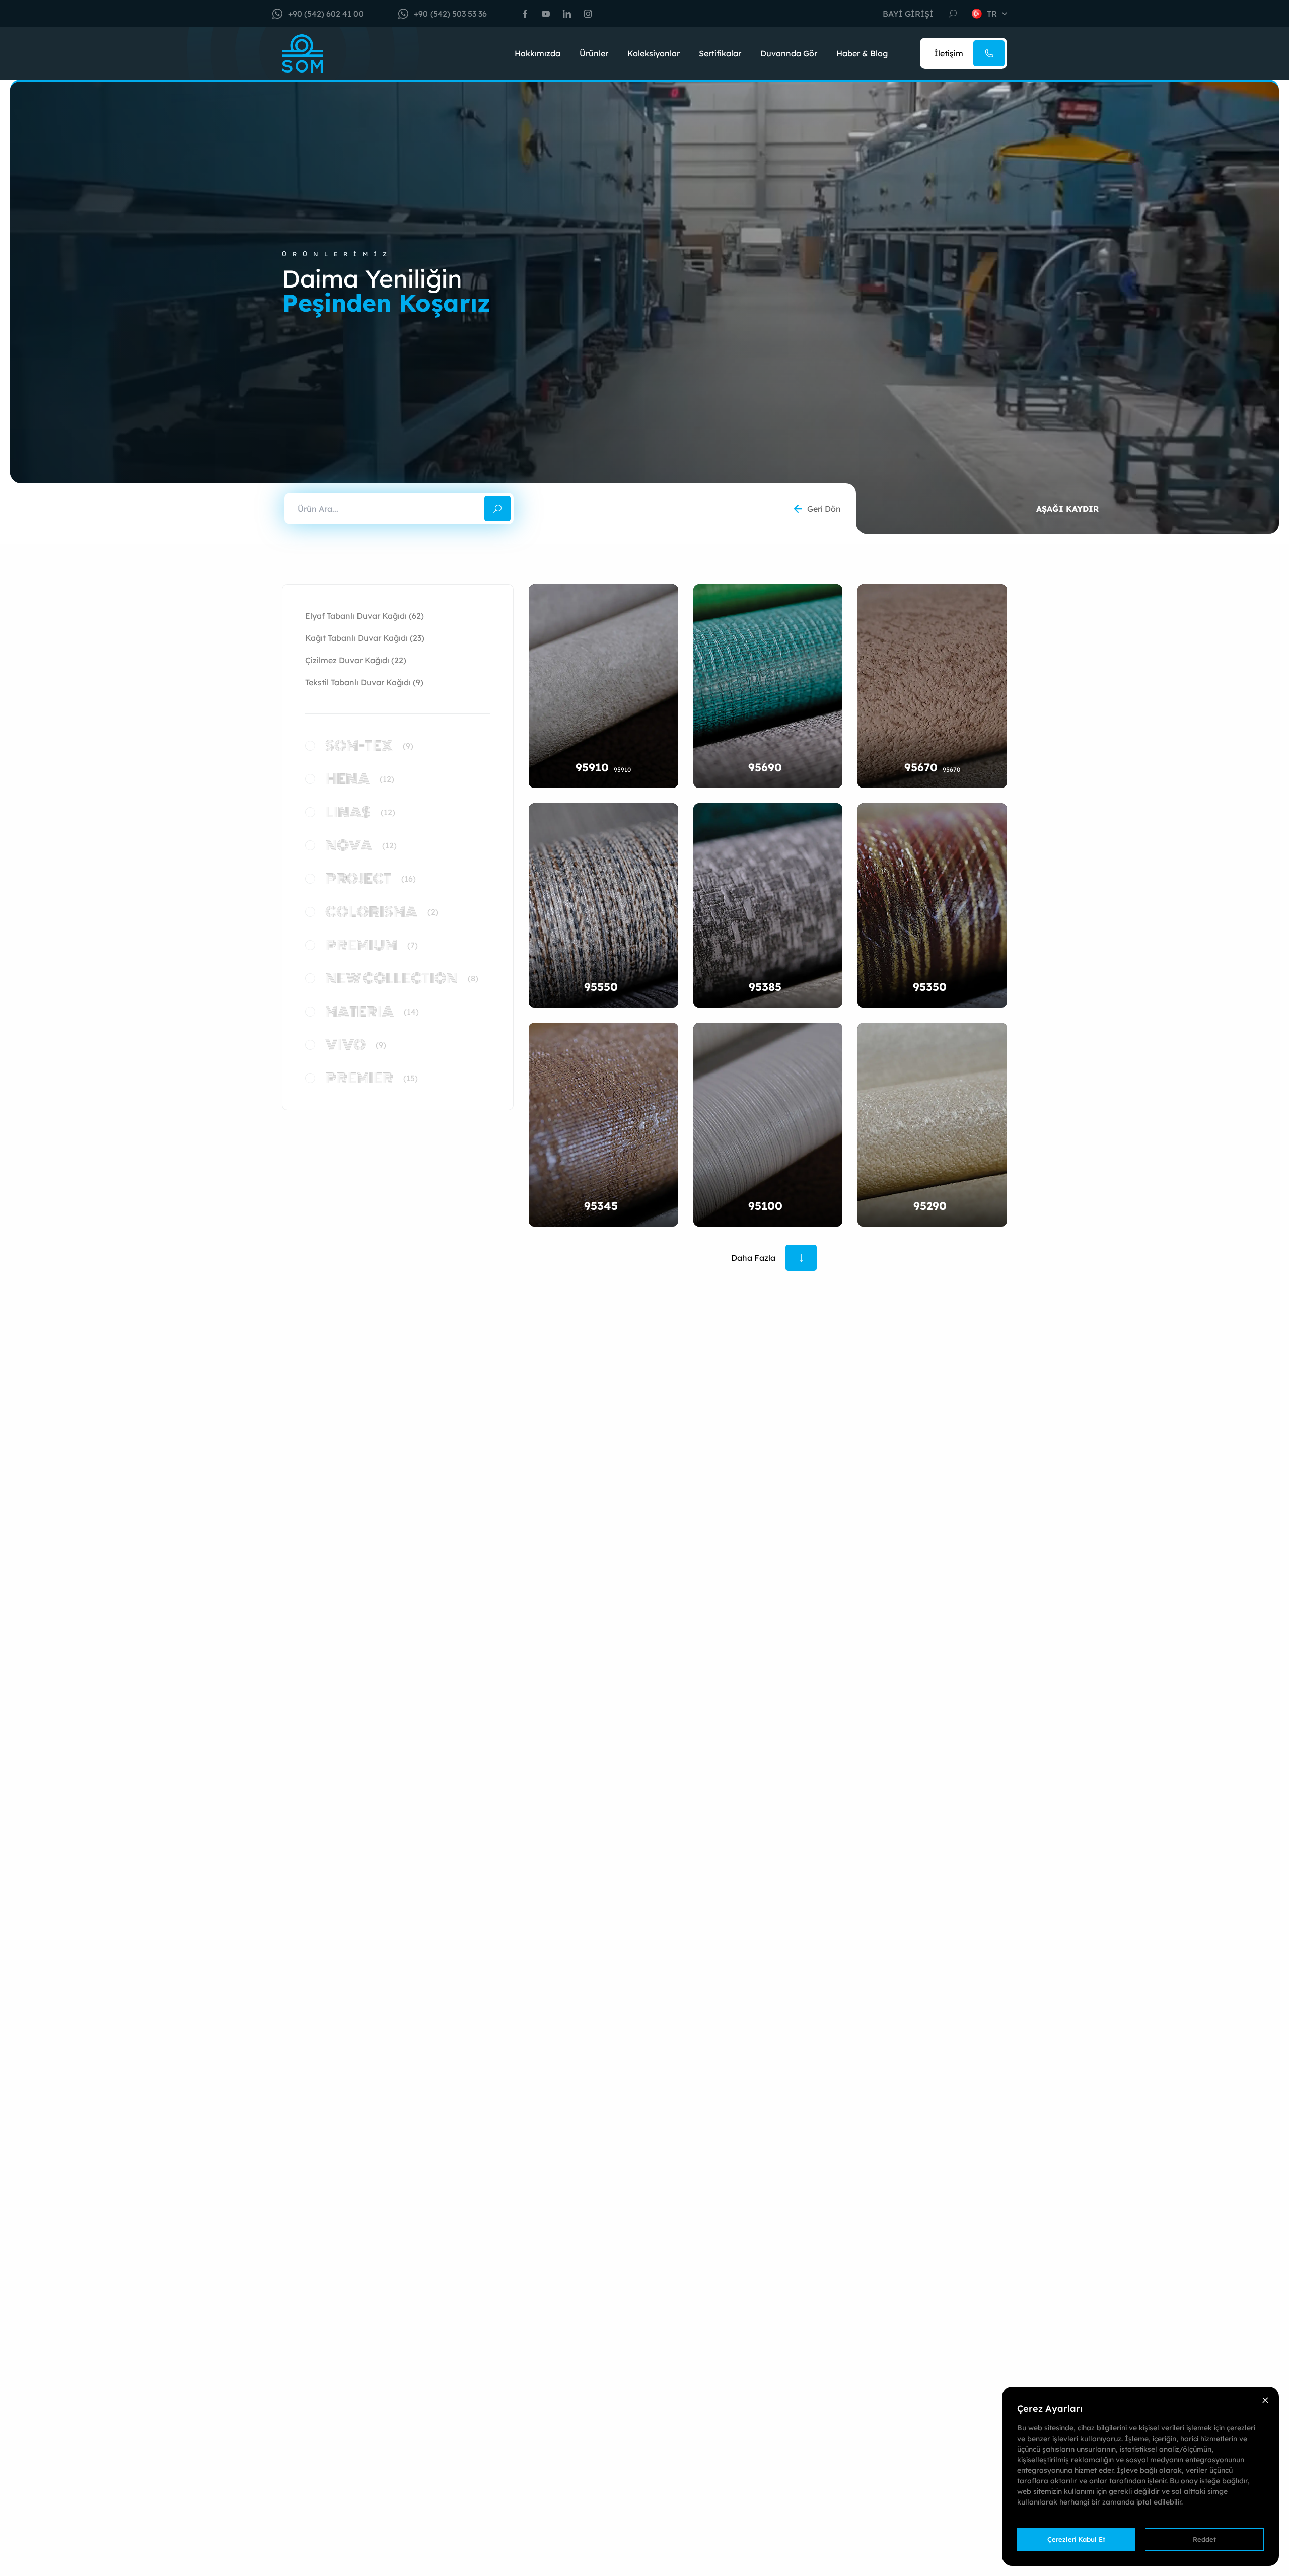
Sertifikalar (720, 53)
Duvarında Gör (789, 53)
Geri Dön (824, 509)
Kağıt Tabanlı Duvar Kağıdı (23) (365, 638)
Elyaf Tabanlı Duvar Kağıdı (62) (365, 616)
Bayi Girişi (908, 14)
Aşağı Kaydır (1067, 509)
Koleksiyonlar (654, 53)
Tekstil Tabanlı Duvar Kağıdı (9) (364, 682)
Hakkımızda (538, 53)
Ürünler (594, 53)
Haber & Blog (862, 53)
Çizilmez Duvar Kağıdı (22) (356, 660)
